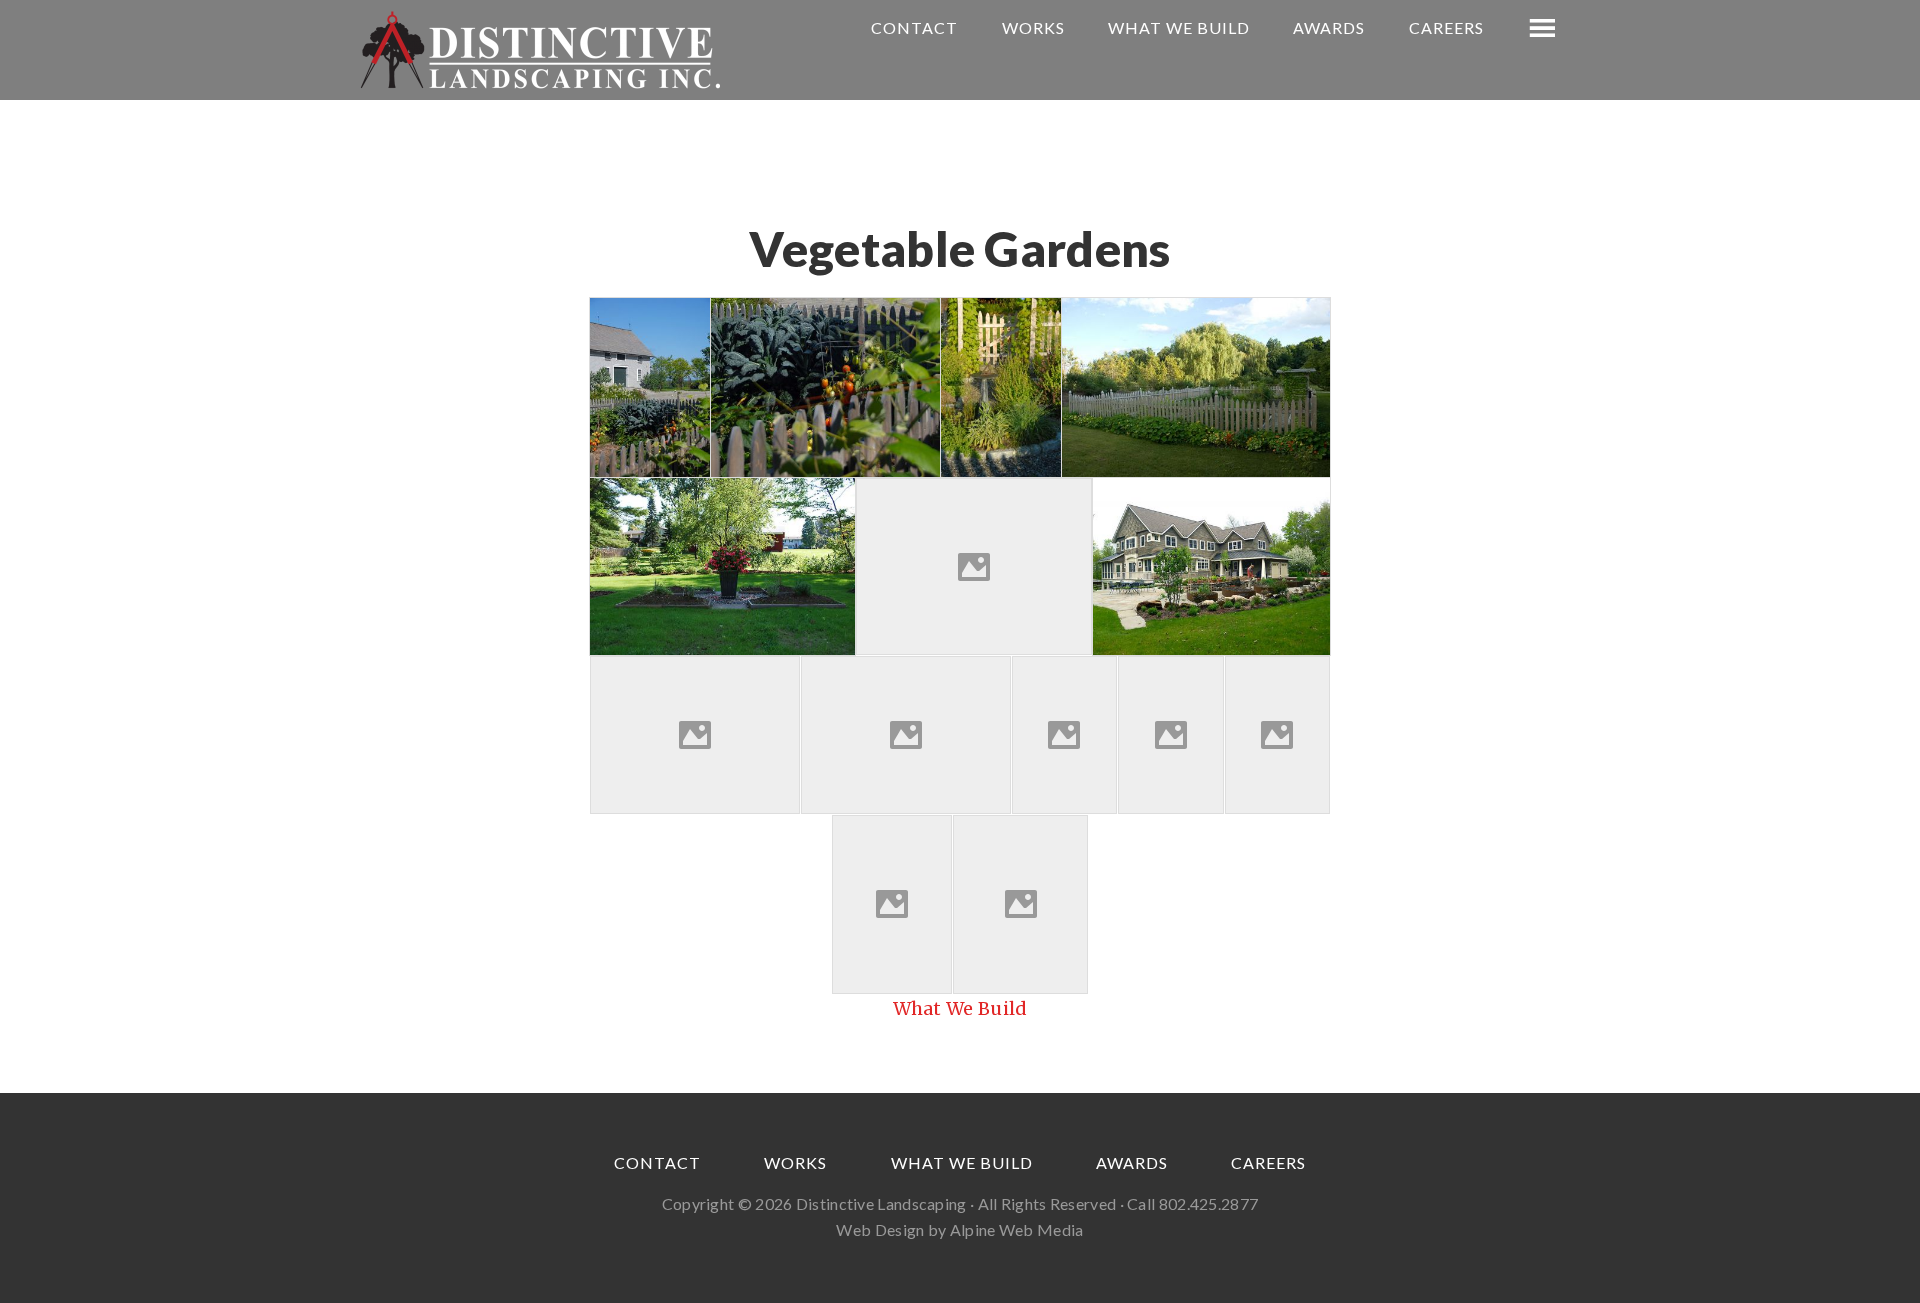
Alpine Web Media (1017, 1229)
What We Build (960, 1008)
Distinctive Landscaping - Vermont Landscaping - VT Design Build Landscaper (540, 50)
